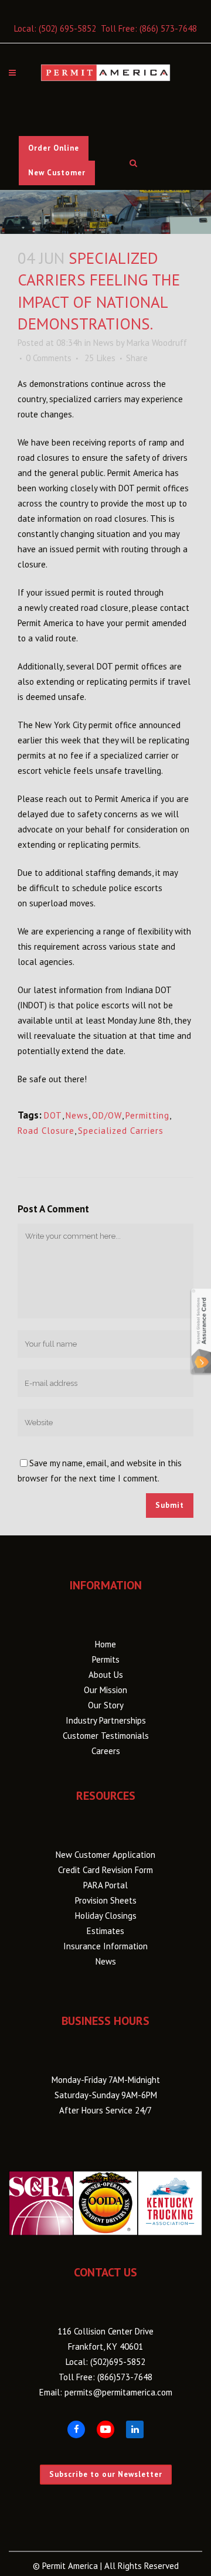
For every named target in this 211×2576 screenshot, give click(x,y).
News (103, 343)
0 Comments (49, 358)
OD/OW (107, 1115)
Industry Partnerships (106, 1720)
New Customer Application (105, 1855)
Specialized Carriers (121, 1131)
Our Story (106, 1705)
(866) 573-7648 (168, 28)
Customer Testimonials (106, 1736)
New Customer (57, 173)
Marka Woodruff (157, 343)
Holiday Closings (106, 1916)
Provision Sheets (106, 1900)
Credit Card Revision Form (105, 1870)
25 (100, 358)
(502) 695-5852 (67, 28)
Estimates (105, 1931)
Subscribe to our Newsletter (106, 2474)
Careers (106, 1751)
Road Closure (46, 1131)
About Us (106, 1675)
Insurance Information (105, 1946)
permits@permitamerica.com (118, 2392)
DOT (53, 1115)
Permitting (147, 1115)
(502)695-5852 (118, 2362)
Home (105, 1644)
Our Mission (105, 1690)
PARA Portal (105, 1885)
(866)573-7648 (125, 2377)
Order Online (54, 148)
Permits (106, 1659)
